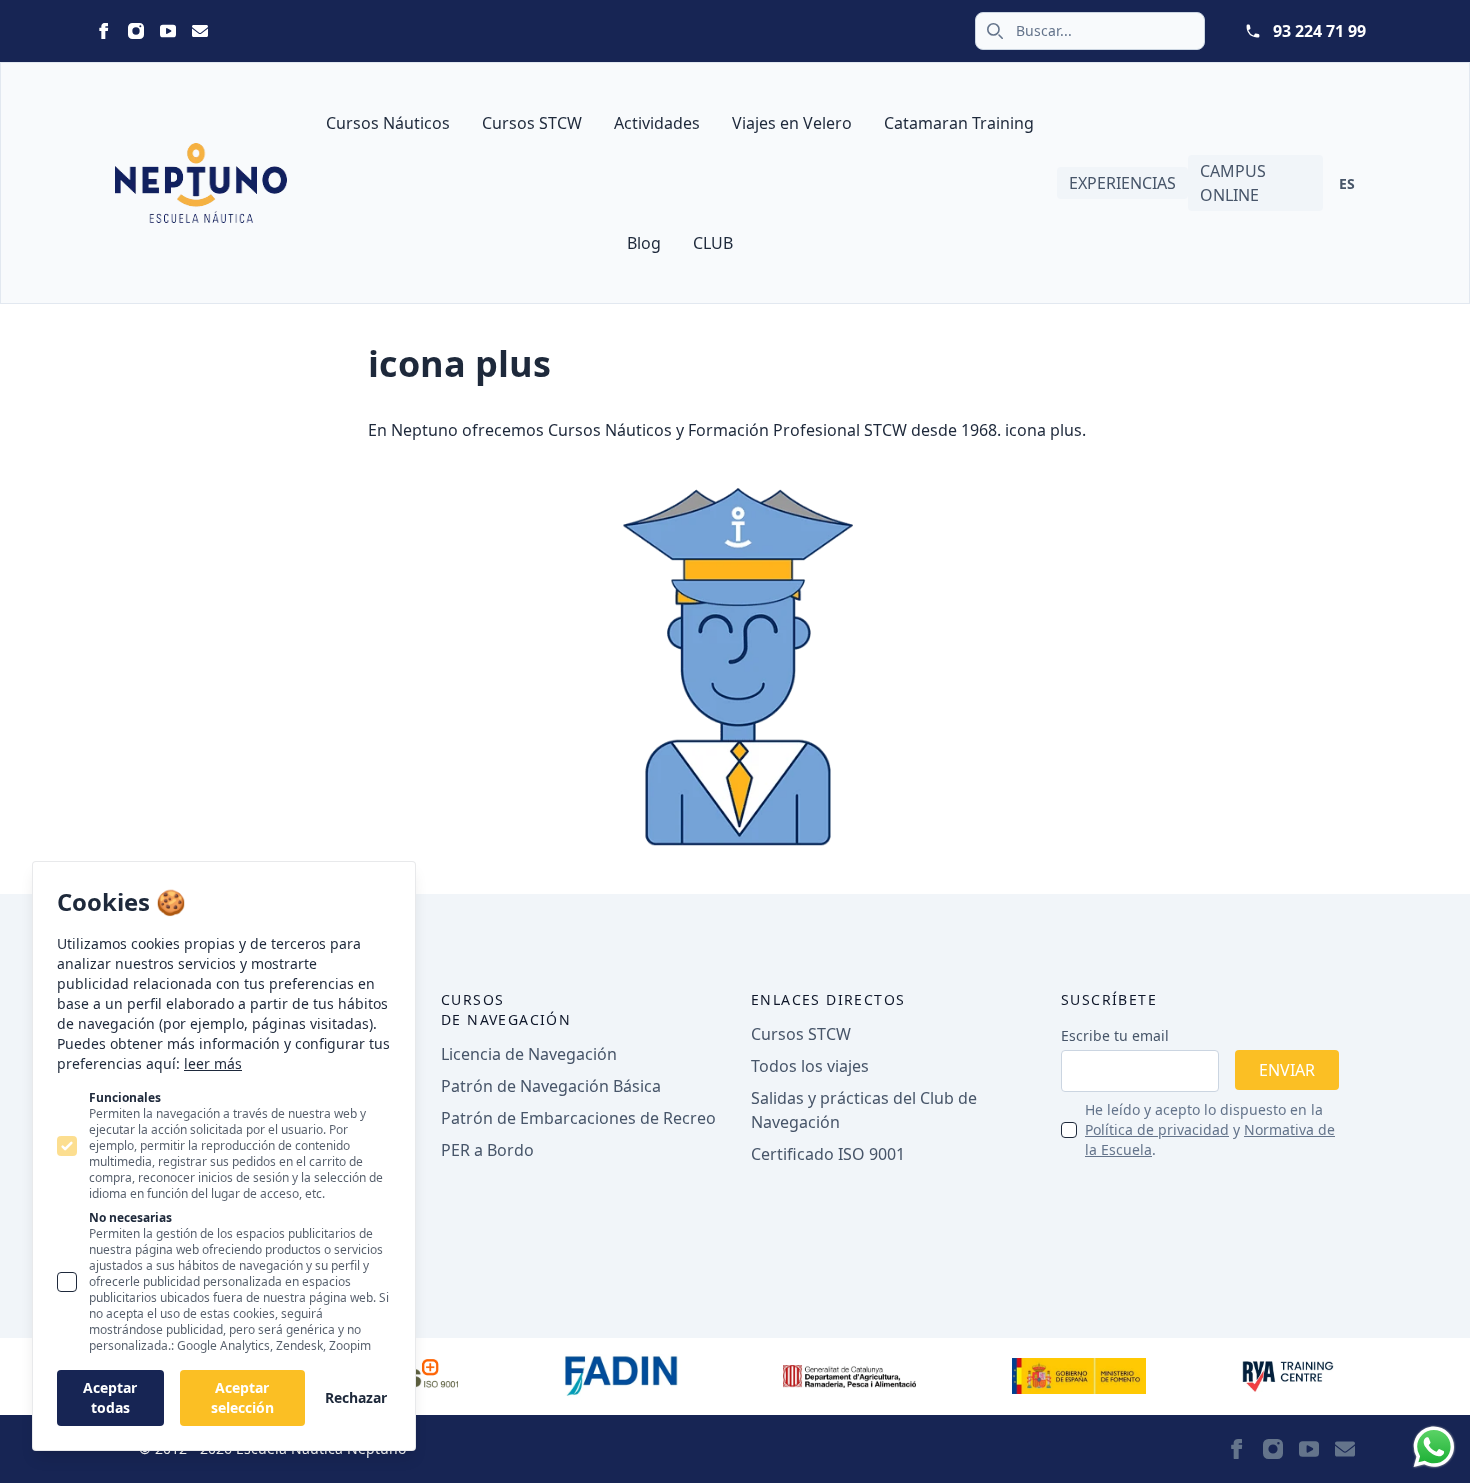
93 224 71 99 (1319, 31)
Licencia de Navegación (529, 1054)
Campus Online (1233, 183)
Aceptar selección (242, 1397)
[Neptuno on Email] (200, 31)
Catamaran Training (959, 123)
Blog (644, 243)
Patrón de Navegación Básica (551, 1086)
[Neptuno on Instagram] (136, 31)
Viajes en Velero (792, 123)
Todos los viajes (810, 1066)
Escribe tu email (1115, 1035)
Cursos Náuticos (388, 123)
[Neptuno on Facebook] (104, 31)
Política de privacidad (1157, 1129)
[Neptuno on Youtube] (168, 31)
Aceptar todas (110, 1397)
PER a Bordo (487, 1150)
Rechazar (356, 1397)
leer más (213, 1063)
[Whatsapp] (1434, 1447)
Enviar (1287, 1070)
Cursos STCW (532, 123)
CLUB (713, 243)
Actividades (657, 123)
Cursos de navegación (506, 1009)
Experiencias (1122, 183)
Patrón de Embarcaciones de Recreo (578, 1118)
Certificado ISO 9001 (828, 1154)
